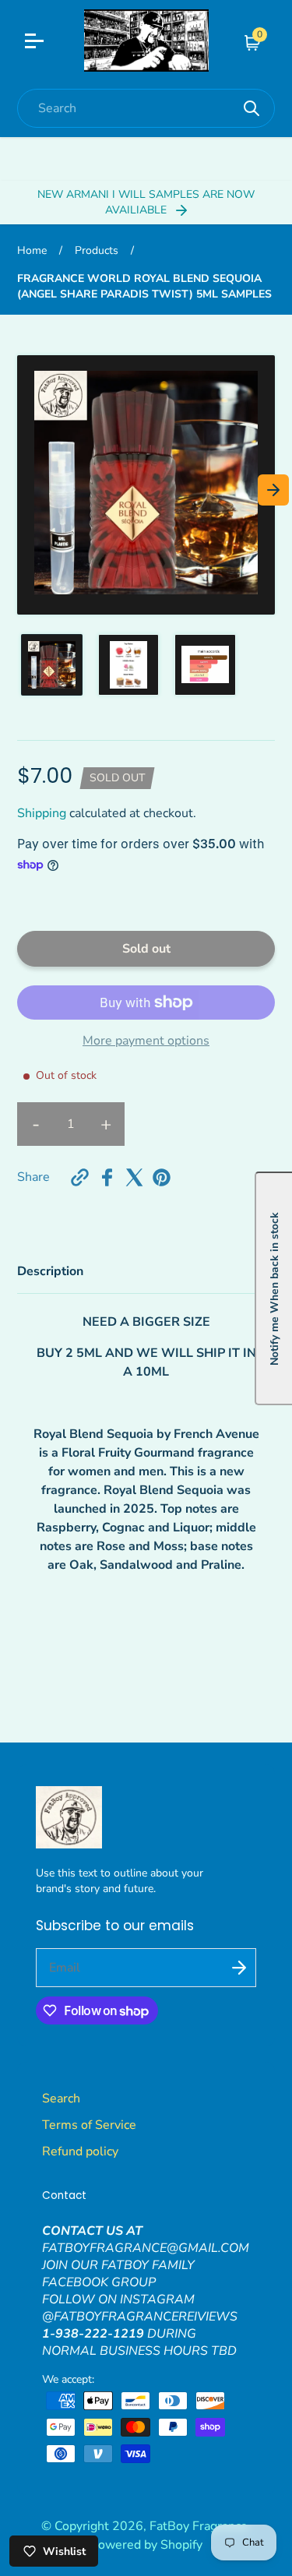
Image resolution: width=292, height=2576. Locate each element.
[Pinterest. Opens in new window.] (162, 1177)
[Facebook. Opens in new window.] (107, 1177)
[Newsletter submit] (239, 1968)
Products (97, 250)
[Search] (252, 108)
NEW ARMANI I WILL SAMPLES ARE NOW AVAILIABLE (146, 202)
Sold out (146, 949)
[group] (52, 665)
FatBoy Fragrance (199, 2526)
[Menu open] (44, 43)
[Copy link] (80, 1177)
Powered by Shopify (146, 2545)
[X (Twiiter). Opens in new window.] (134, 1177)
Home (32, 250)
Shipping (42, 813)
